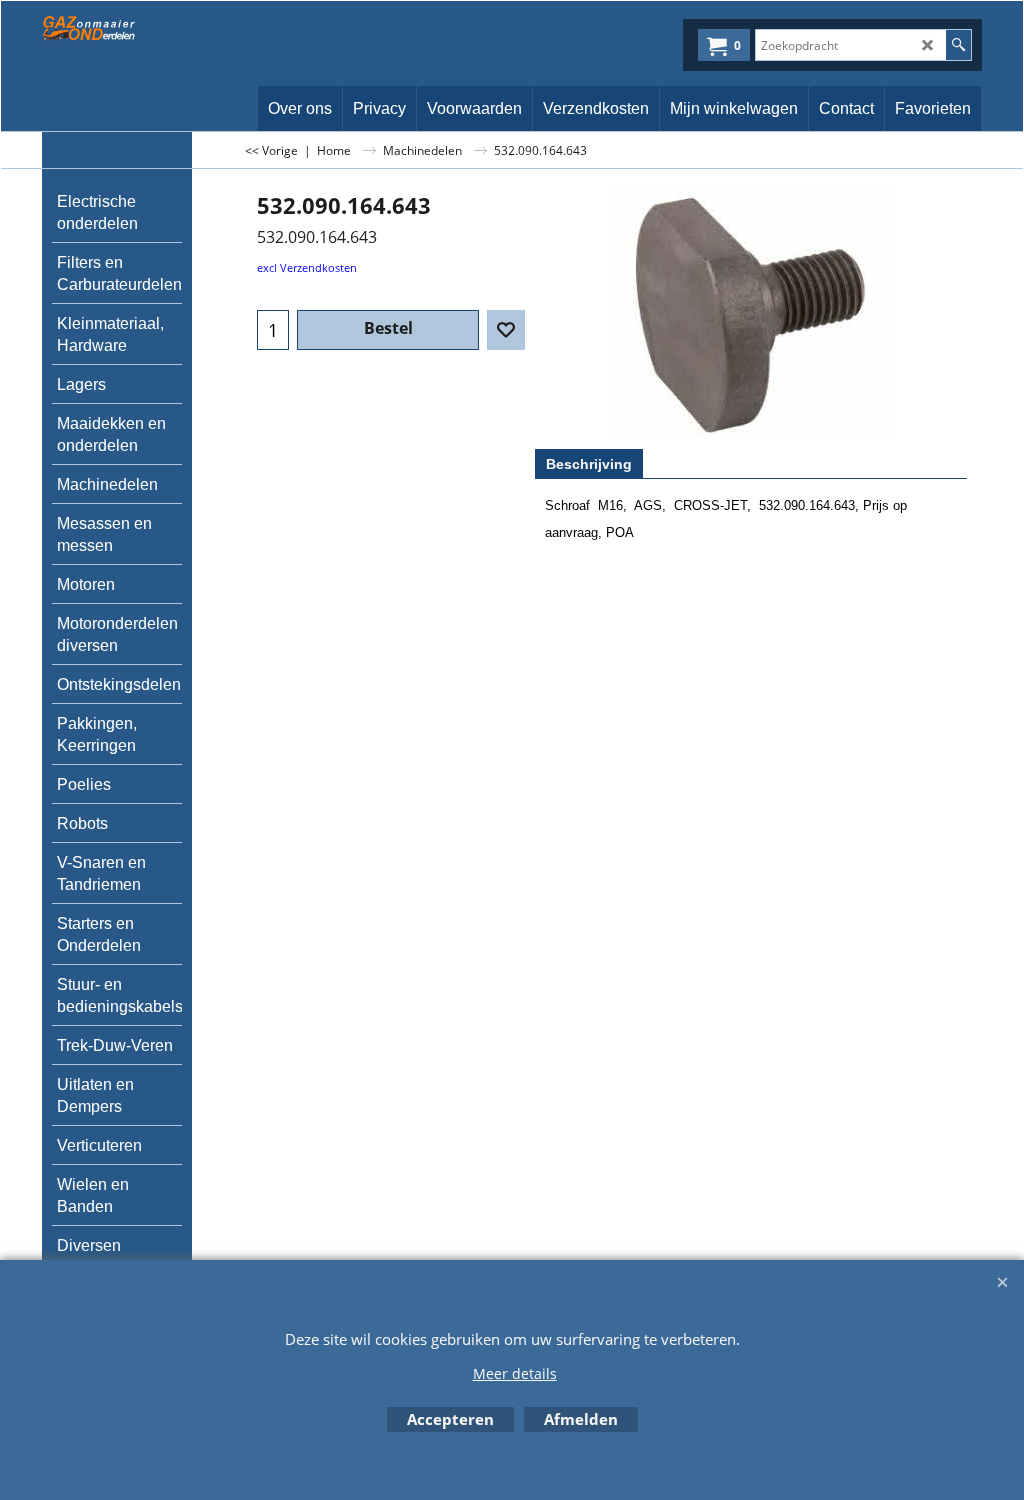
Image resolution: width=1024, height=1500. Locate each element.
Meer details (515, 1373)
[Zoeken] (958, 45)
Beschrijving (589, 464)
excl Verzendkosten (307, 267)
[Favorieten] (506, 330)
